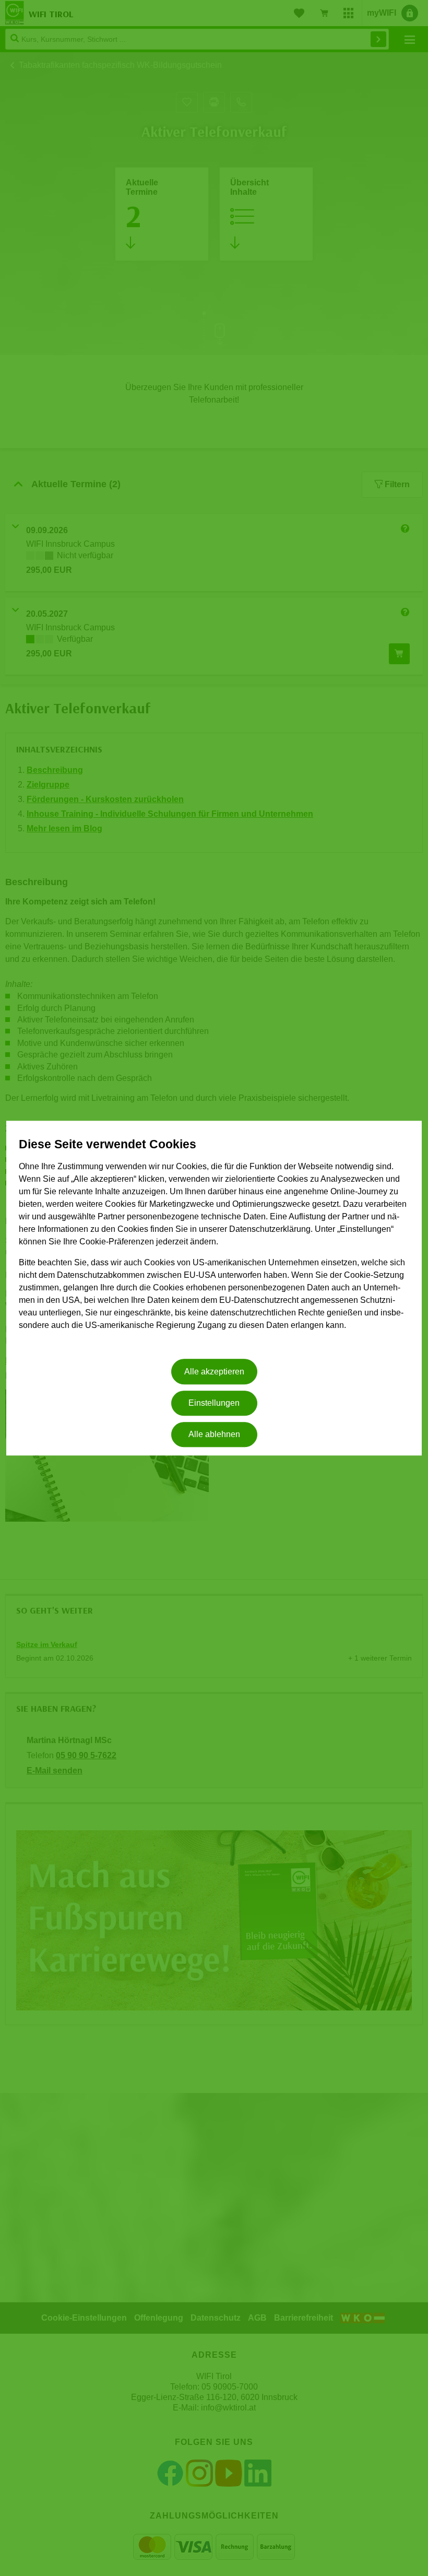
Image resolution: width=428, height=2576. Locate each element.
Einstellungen (214, 1403)
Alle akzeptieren (214, 1372)
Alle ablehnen (214, 1435)
